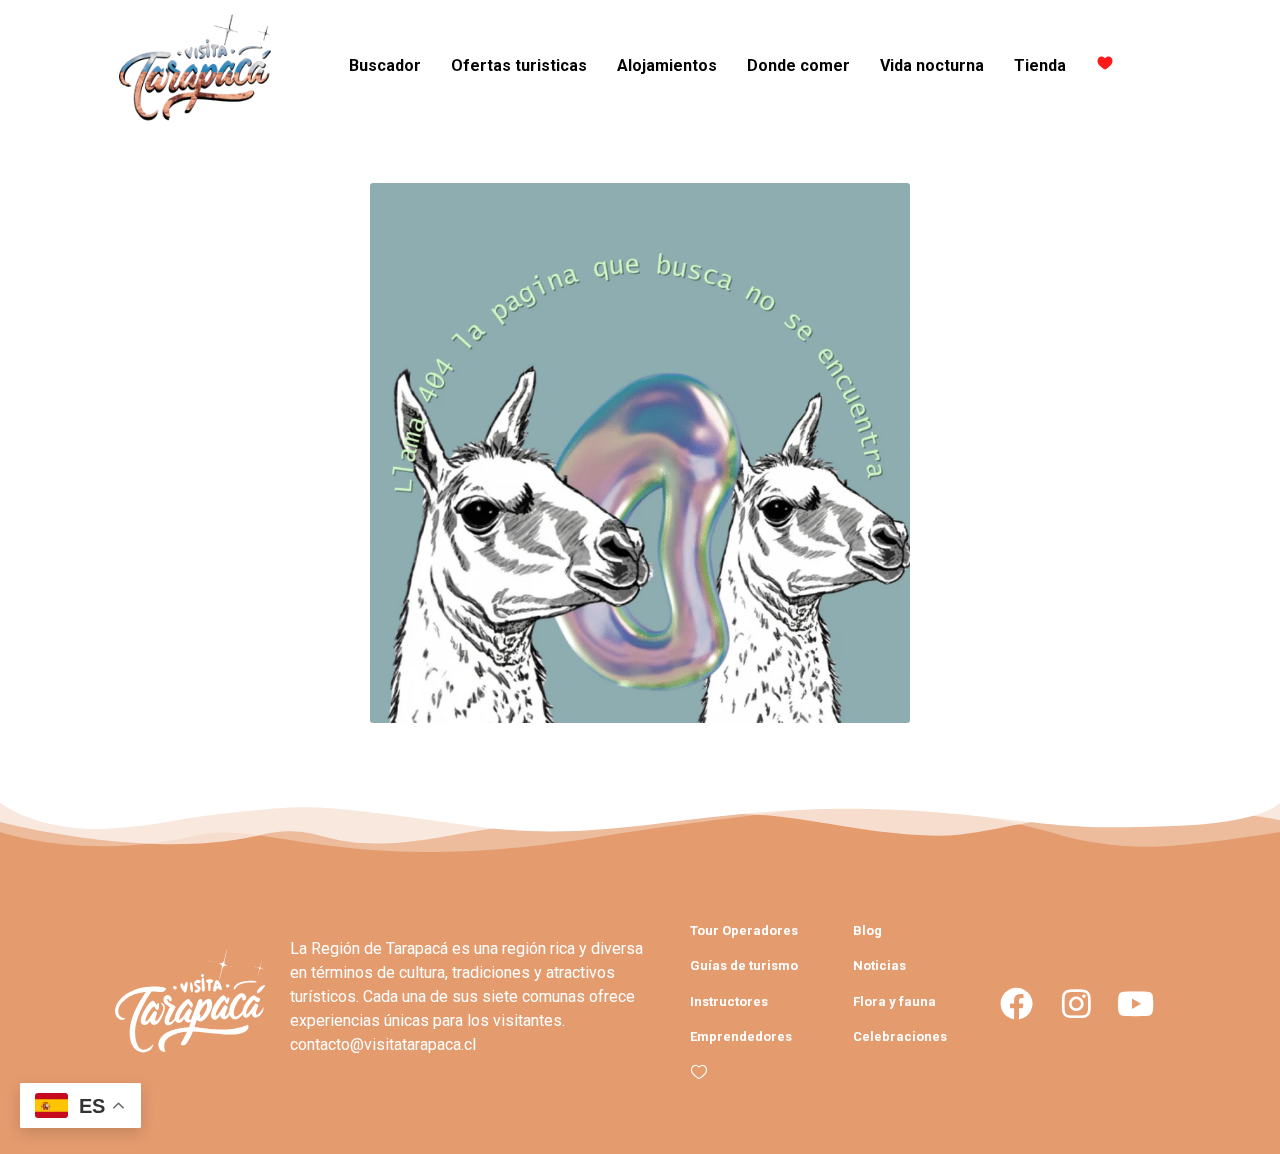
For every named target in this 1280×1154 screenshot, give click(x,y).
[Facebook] (1016, 1003)
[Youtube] (1135, 1003)
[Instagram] (1075, 1003)
